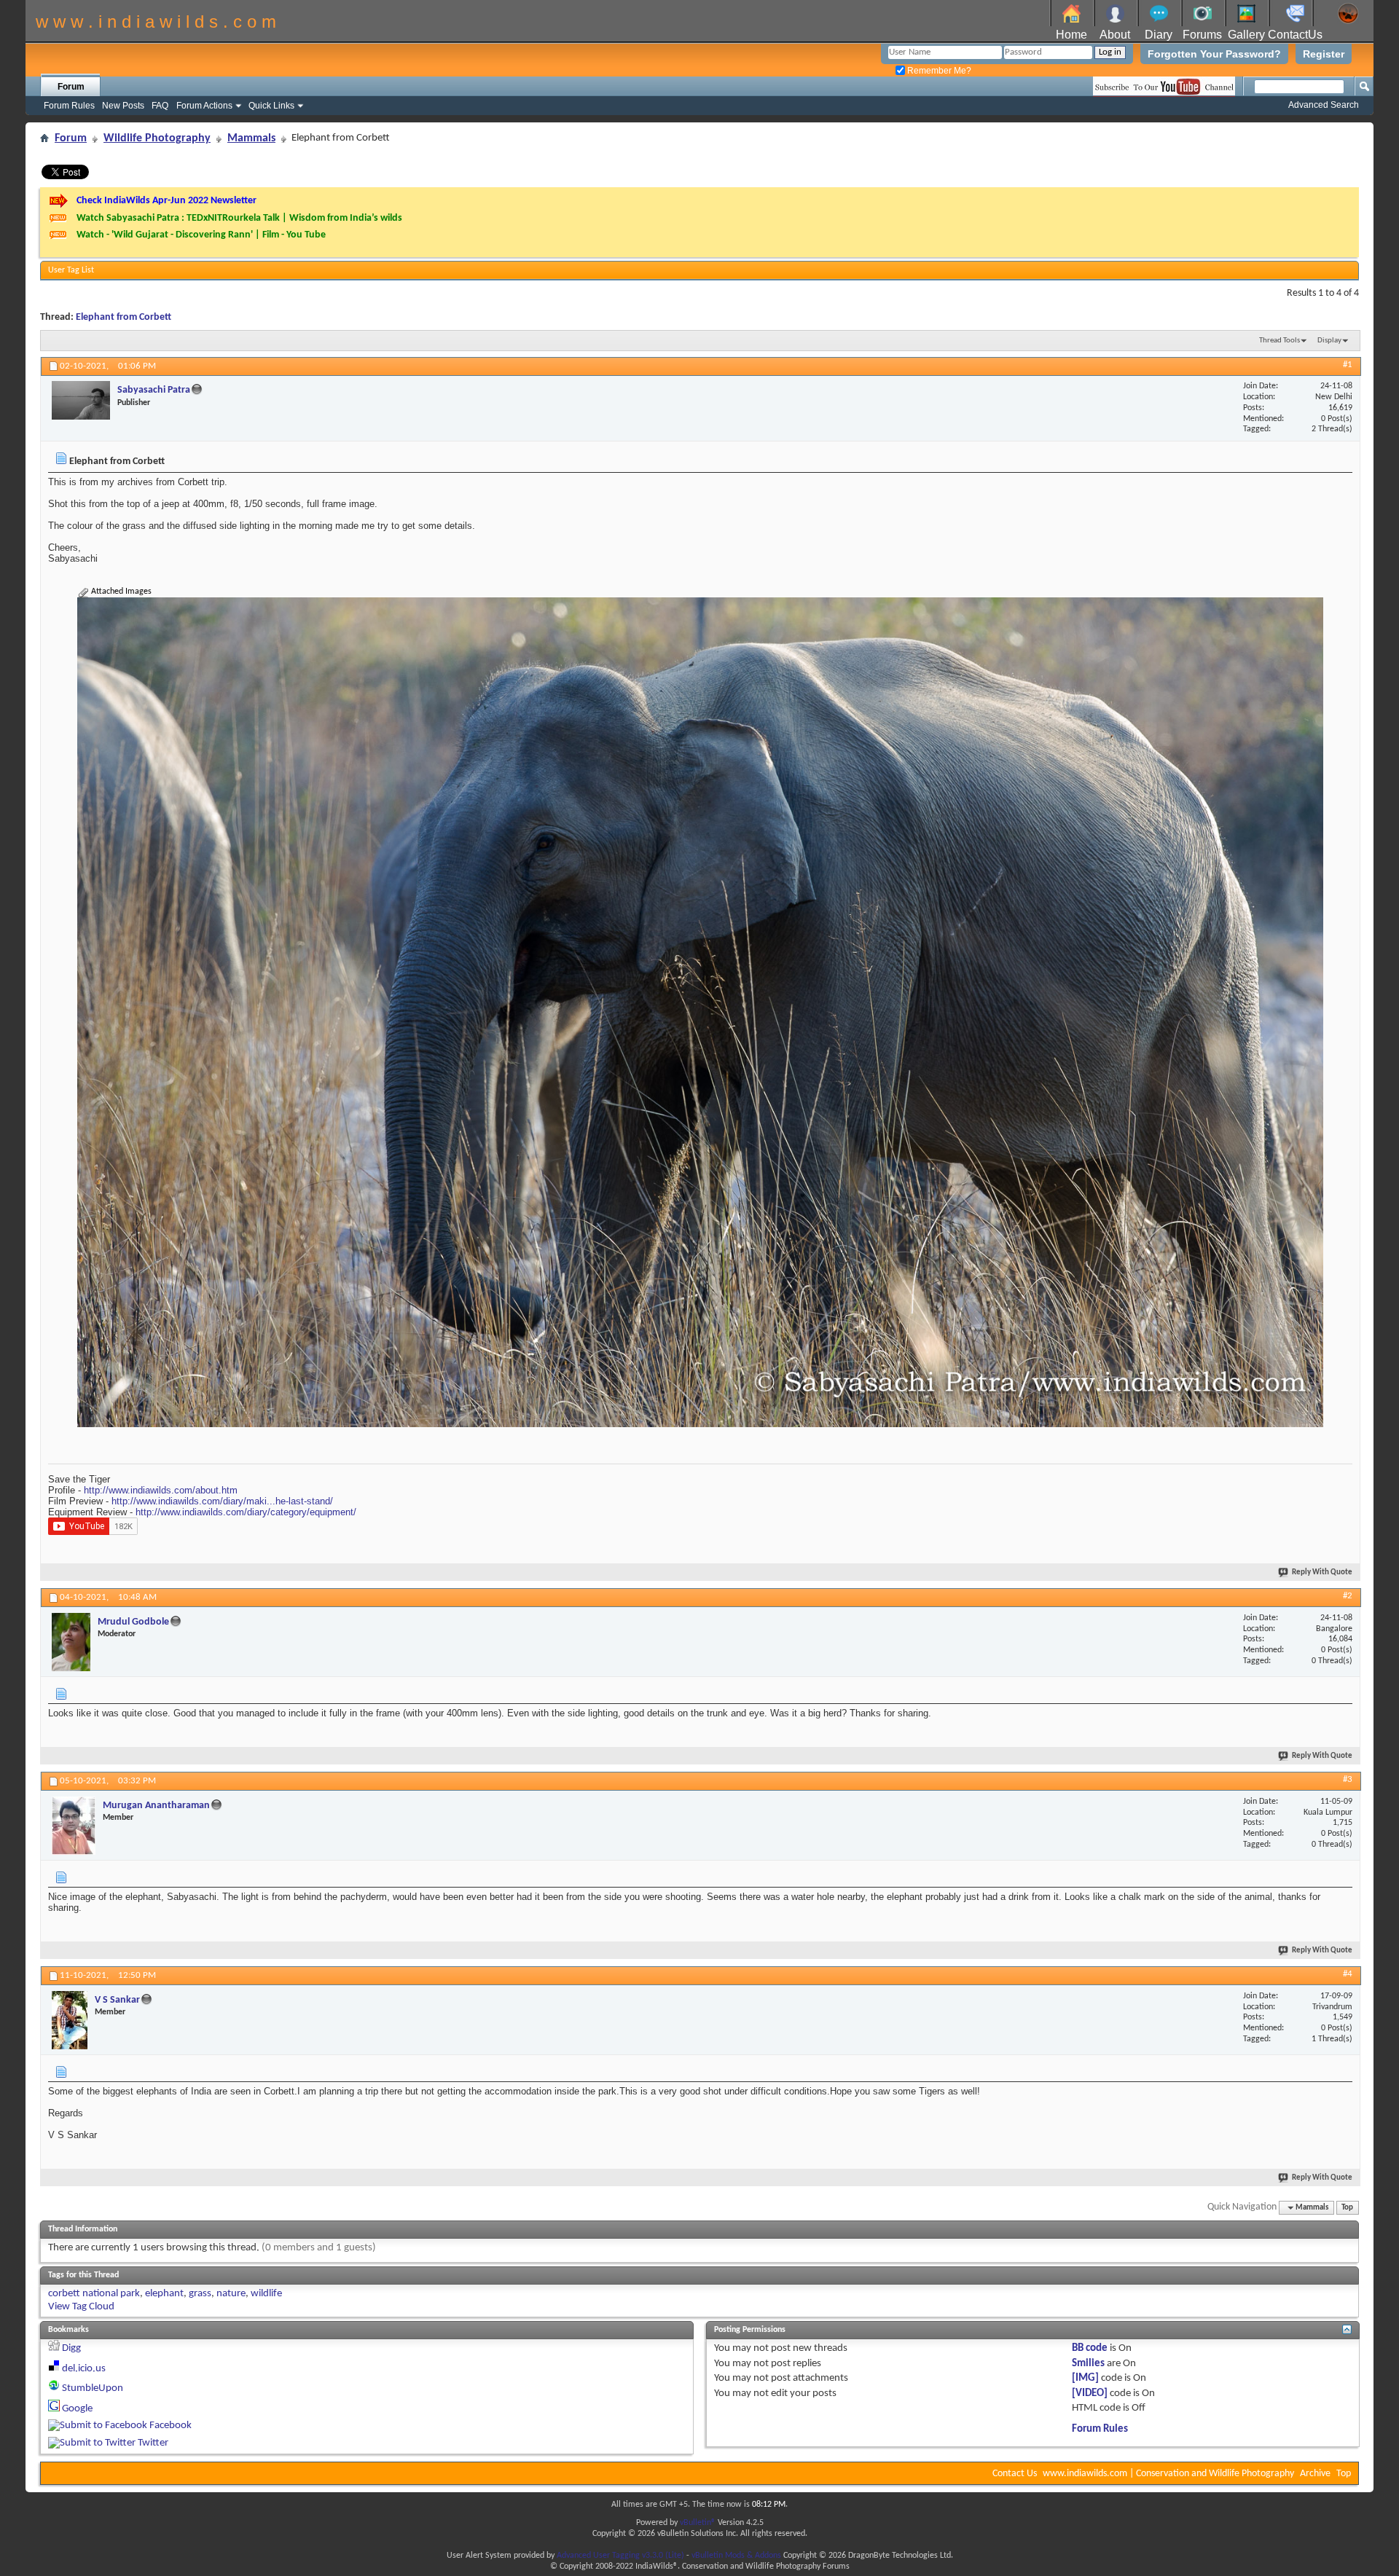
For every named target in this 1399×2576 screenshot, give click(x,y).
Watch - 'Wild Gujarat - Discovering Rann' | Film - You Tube (201, 235)
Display (1329, 341)
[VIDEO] (1090, 2394)
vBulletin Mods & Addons (736, 2556)
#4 (1348, 1974)
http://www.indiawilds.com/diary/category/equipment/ (246, 1512)
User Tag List (71, 270)
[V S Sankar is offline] (70, 2020)
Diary (1159, 35)
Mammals (251, 138)
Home (1071, 35)
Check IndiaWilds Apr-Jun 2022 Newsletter (166, 201)
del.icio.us (84, 2369)
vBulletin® (698, 2523)
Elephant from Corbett (124, 317)
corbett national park (94, 2294)
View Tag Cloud (81, 2307)
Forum (71, 87)
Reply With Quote (1322, 1572)
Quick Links (271, 106)
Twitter (153, 2443)
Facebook (171, 2426)
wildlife (266, 2294)
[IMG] (1085, 2378)
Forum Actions (204, 106)
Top (1347, 2208)
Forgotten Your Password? (1214, 54)
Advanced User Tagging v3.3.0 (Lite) (620, 2556)
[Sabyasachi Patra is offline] (81, 400)
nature (231, 2294)
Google (77, 2409)
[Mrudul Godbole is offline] (71, 1642)
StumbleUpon (93, 2388)
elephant (164, 2294)
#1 (1348, 365)
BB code (1090, 2348)
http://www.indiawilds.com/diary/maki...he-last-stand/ (222, 1501)
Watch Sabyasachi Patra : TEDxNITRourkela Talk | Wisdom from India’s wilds (239, 218)
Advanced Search (1324, 105)
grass (200, 2294)
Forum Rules (69, 106)
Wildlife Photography (157, 138)
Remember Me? (938, 71)
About (1115, 35)
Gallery (1246, 35)
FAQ (160, 106)
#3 (1348, 1779)
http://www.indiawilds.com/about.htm (161, 1490)
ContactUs (1295, 35)
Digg (71, 2348)
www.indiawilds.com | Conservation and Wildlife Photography (1168, 2474)
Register (1324, 54)
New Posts (123, 106)
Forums (1202, 35)
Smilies (1088, 2364)
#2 (1348, 1596)
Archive (1315, 2474)
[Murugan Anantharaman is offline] (74, 1826)
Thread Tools (1280, 341)
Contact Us (1015, 2474)
